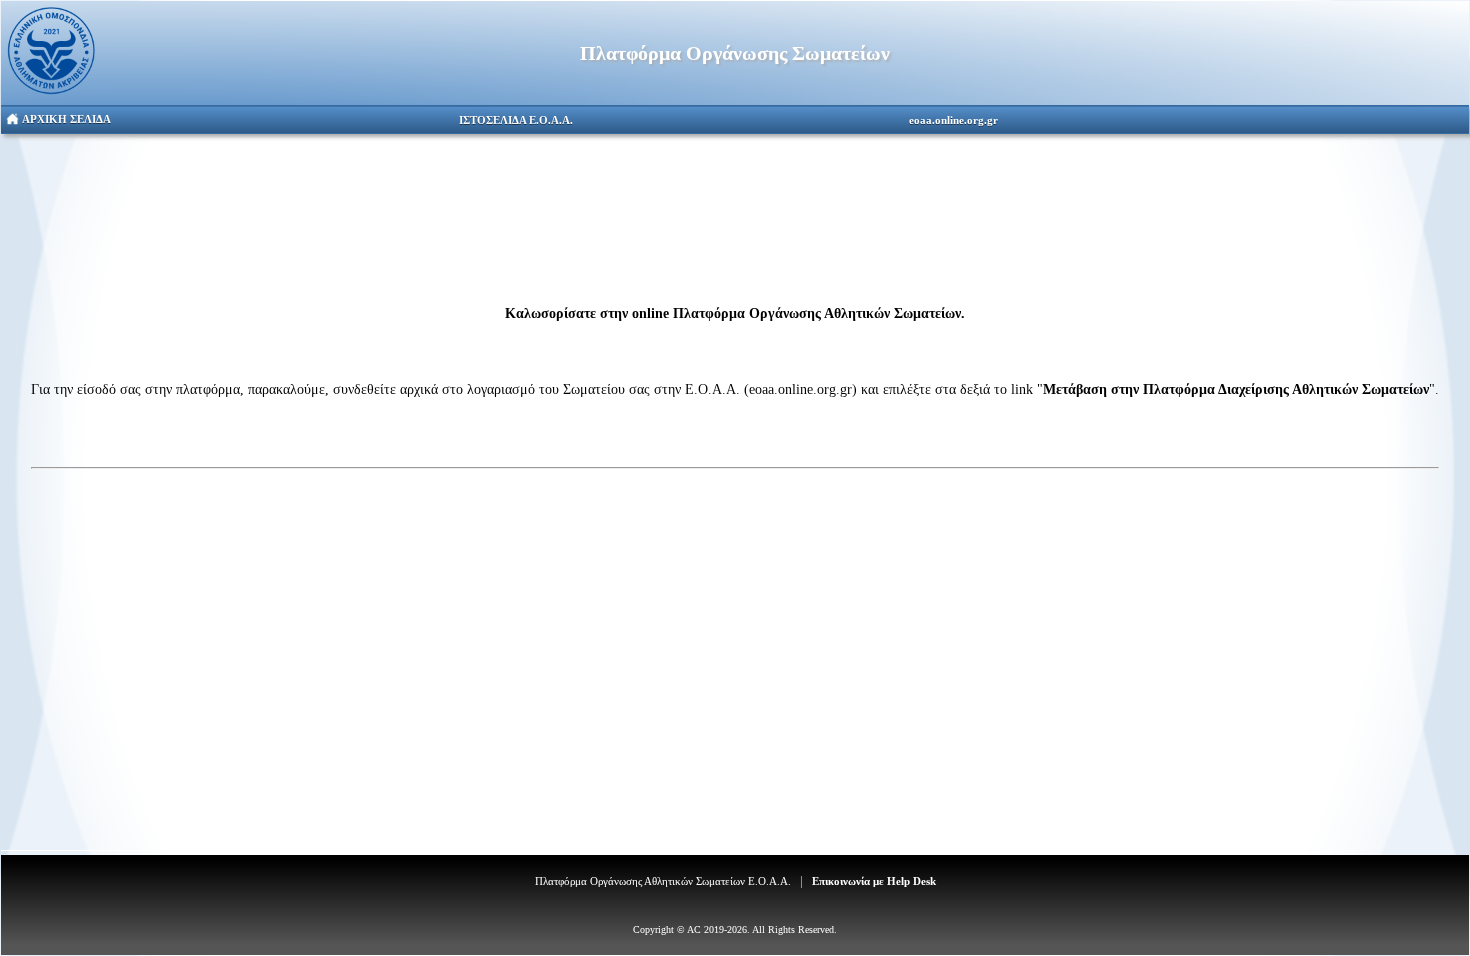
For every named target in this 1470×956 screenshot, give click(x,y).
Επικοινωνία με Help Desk (874, 881)
